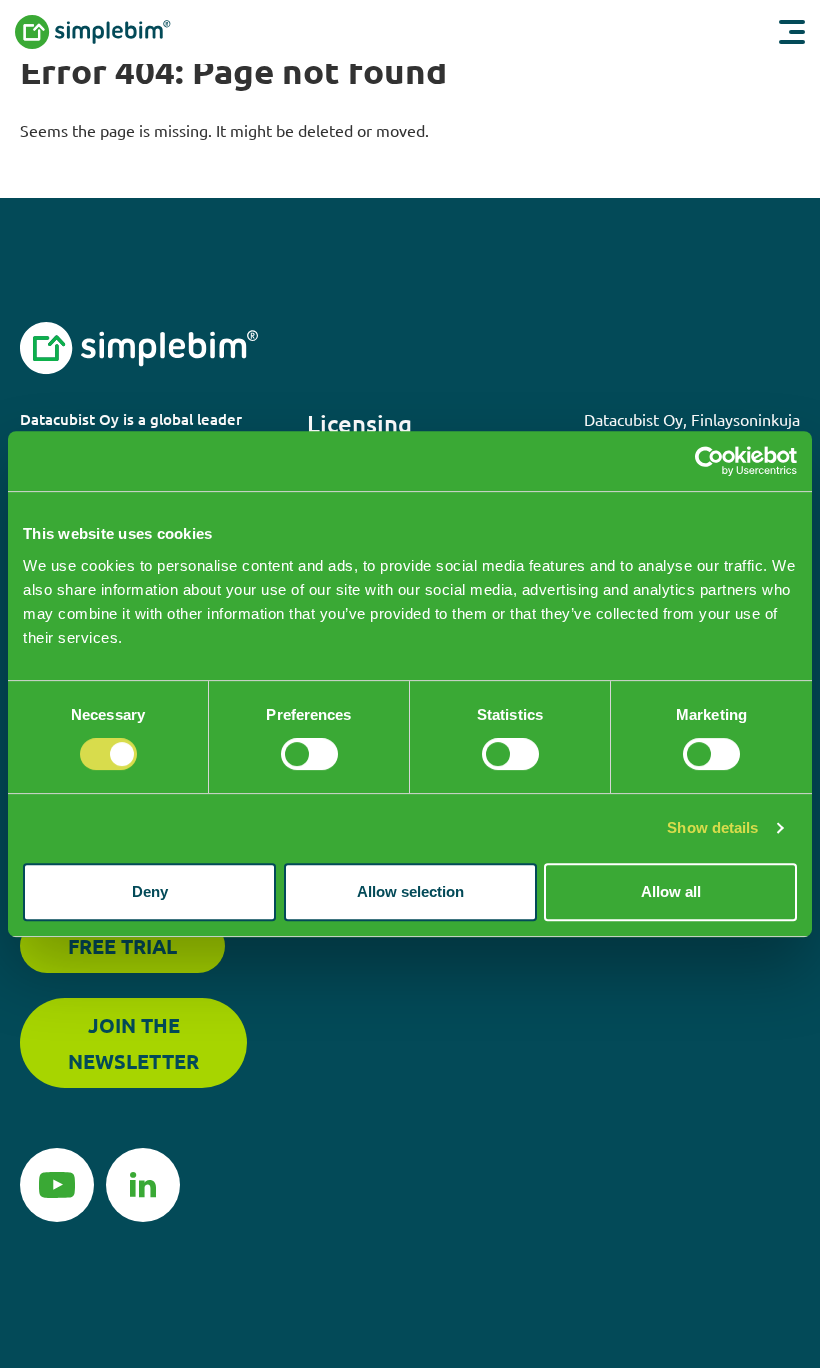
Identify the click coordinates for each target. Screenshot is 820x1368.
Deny (150, 891)
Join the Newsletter (133, 1043)
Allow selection (410, 891)
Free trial (122, 946)
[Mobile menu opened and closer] (792, 32)
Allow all (671, 891)
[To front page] (133, 32)
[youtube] (57, 1182)
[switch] (309, 754)
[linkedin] (143, 1182)
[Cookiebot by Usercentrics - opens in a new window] (709, 461)
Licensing (359, 423)
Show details (712, 827)
